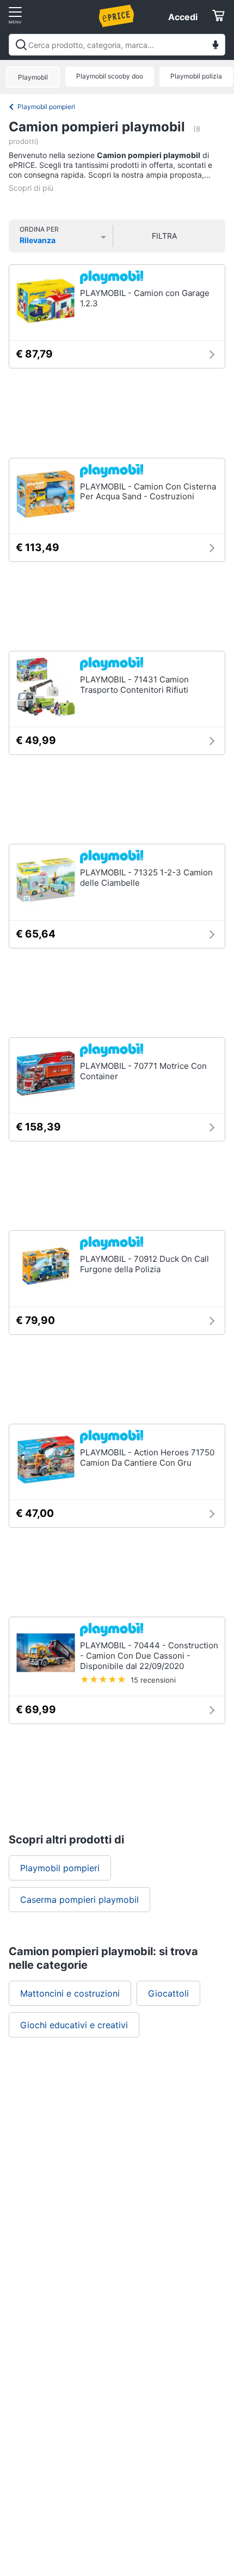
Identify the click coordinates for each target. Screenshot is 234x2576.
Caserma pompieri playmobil (79, 1900)
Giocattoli (168, 1993)
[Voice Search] (215, 46)
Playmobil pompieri (46, 107)
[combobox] (117, 45)
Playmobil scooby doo (110, 76)
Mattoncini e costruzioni (70, 1993)
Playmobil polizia (196, 76)
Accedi (183, 17)
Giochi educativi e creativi (74, 2025)
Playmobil (33, 77)
